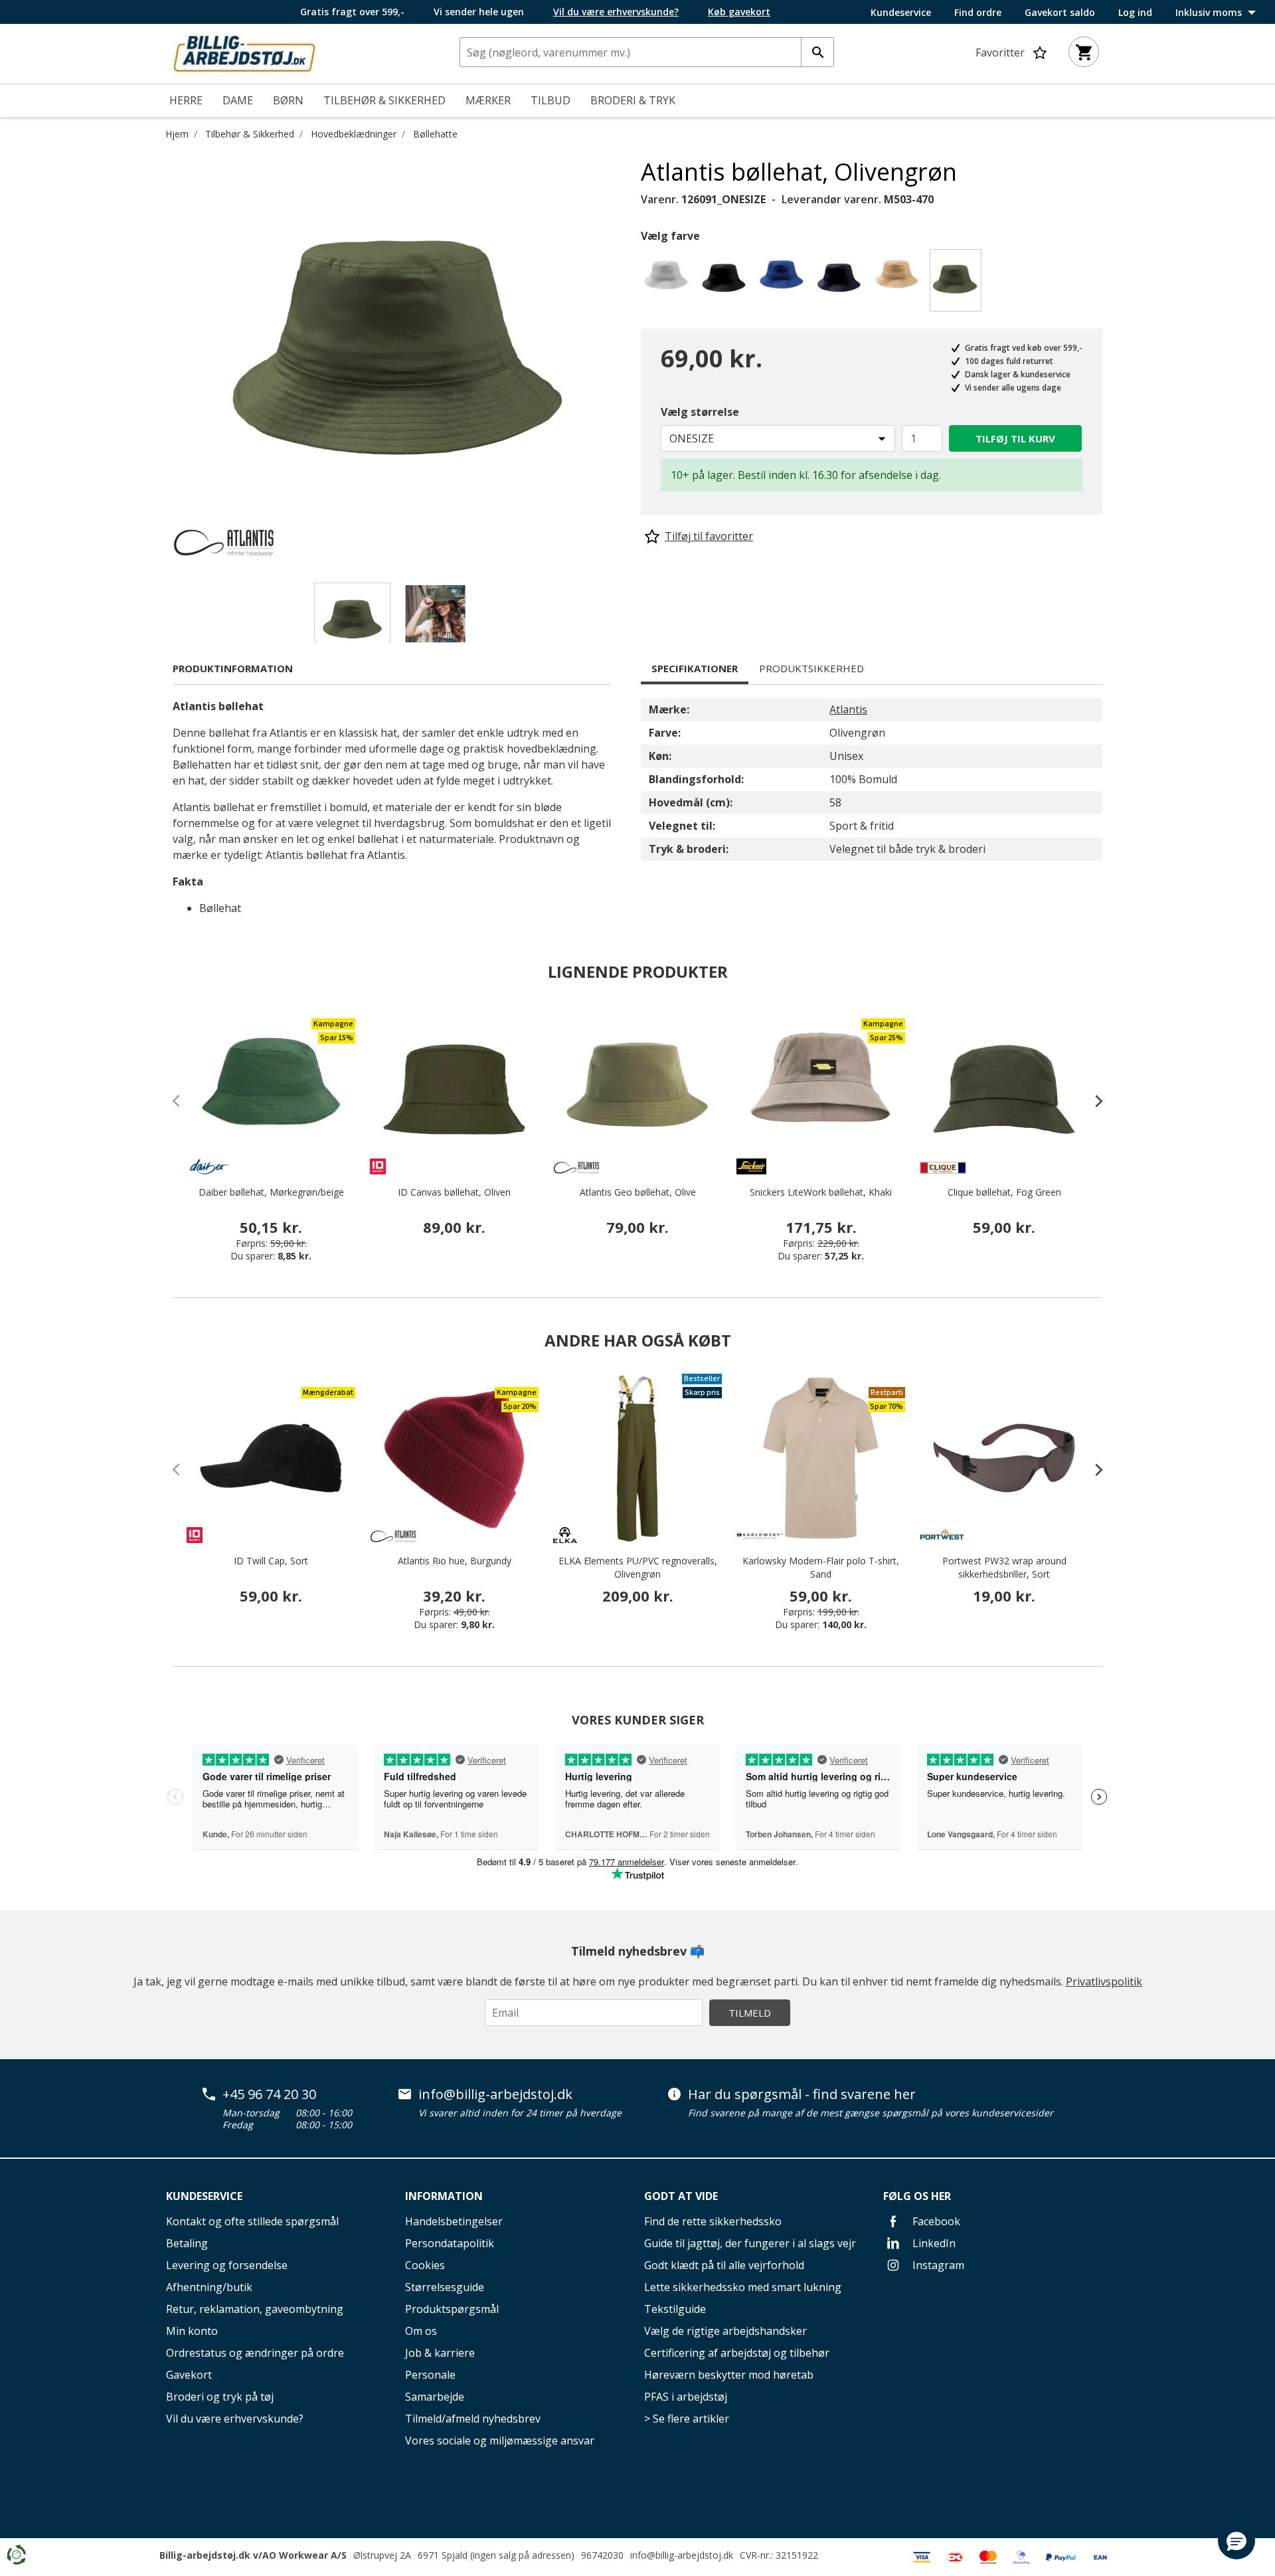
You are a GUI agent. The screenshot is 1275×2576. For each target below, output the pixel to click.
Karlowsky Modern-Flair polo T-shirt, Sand (821, 1567)
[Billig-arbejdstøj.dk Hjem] (244, 52)
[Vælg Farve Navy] (842, 284)
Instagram (937, 2265)
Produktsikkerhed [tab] (811, 668)
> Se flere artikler (687, 2419)
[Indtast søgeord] (817, 52)
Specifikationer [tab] (695, 668)
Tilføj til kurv (1015, 438)
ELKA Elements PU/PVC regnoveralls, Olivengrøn (638, 1567)
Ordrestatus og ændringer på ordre (255, 2353)
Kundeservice (901, 13)
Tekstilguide (675, 2309)
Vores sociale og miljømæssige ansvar (500, 2440)
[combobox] (647, 52)
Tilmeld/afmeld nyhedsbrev (473, 2419)
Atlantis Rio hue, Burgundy (455, 1561)
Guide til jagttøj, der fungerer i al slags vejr (750, 2243)
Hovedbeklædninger (354, 134)
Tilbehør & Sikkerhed (250, 134)
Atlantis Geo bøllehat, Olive (638, 1192)
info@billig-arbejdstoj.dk (495, 2094)
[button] (1236, 2541)
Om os (421, 2331)
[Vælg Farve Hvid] (668, 284)
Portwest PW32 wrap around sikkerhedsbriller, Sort (1004, 1567)
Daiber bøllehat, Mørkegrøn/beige (271, 1192)
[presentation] (1092, 1101)
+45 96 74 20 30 (269, 2094)
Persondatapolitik (450, 2243)
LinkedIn (933, 2243)
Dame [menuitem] (238, 100)
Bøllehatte (435, 134)
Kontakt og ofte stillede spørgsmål (252, 2221)
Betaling (187, 2243)
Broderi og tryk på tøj (220, 2397)
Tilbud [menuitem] (551, 100)
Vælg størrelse (700, 412)
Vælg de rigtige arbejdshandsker (725, 2331)
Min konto (192, 2331)
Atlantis (848, 709)
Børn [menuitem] (288, 100)
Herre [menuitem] (186, 100)
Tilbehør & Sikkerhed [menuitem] (384, 100)
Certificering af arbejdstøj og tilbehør (737, 2353)
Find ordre (978, 13)
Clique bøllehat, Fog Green (1004, 1192)
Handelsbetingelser (454, 2221)
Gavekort (189, 2375)
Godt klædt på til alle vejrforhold (724, 2265)
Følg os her (917, 2196)
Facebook (935, 2221)
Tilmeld (750, 2013)
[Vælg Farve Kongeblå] (784, 284)
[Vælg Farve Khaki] (899, 284)
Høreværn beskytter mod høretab (729, 2375)
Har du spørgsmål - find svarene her (802, 2094)
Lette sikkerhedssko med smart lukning (743, 2287)
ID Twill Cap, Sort (271, 1561)
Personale (430, 2375)
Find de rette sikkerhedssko (713, 2221)
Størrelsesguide (445, 2287)
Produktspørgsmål (452, 2309)
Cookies (425, 2265)
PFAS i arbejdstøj (686, 2397)
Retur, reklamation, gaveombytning (255, 2309)
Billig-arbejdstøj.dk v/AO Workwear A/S (253, 2555)
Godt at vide (681, 2196)
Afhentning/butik (209, 2287)
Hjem (177, 134)
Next (631, 357)
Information (444, 2196)
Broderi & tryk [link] (633, 100)
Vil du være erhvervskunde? (235, 2419)
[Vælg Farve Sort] (726, 284)
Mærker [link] (488, 100)
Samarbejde (435, 2397)
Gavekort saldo (1060, 13)
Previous (163, 357)
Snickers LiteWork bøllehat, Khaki (821, 1192)
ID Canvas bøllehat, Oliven (454, 1192)
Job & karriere (440, 2353)
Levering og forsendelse (227, 2265)
